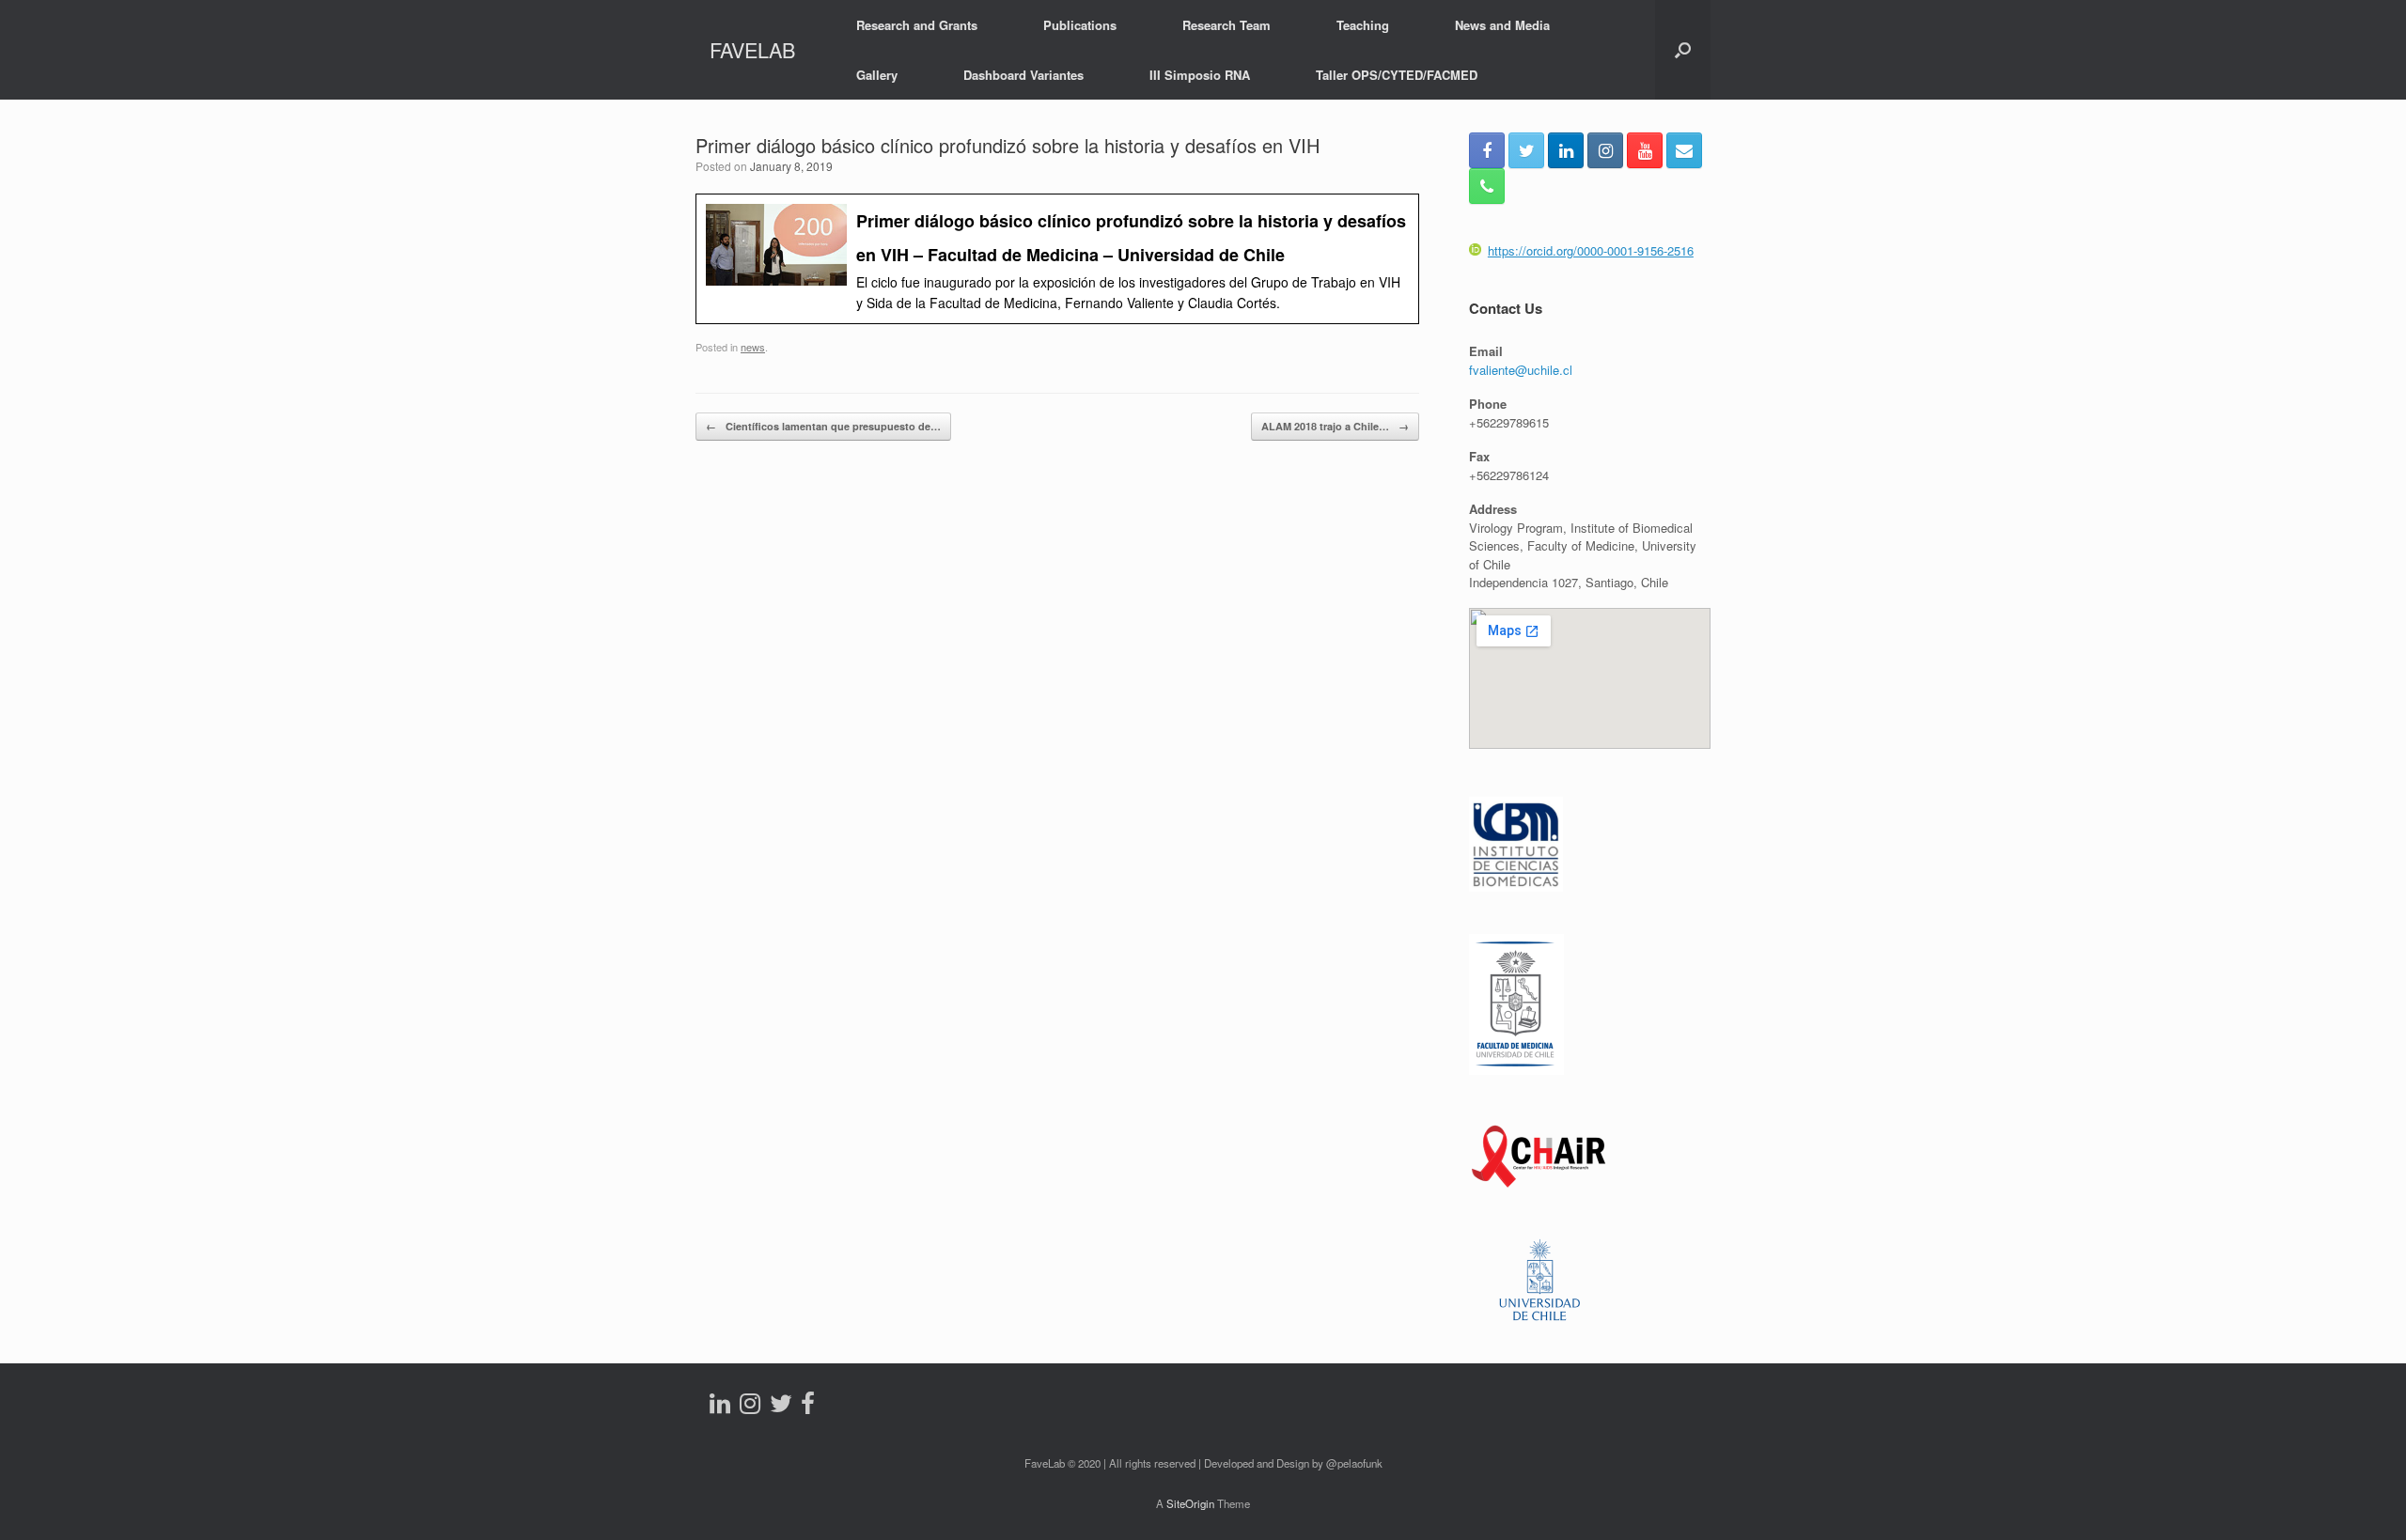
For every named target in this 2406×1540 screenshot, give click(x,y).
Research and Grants (917, 25)
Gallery (877, 75)
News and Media (1502, 25)
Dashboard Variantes (1023, 75)
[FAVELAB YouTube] (1645, 150)
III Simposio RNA (1200, 75)
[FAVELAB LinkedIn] (1566, 150)
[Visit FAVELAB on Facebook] (808, 1407)
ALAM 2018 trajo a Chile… (1335, 426)
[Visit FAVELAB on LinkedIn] (720, 1407)
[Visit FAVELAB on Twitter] (781, 1407)
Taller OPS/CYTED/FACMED (1397, 75)
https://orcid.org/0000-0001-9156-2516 (1591, 250)
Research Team (1226, 25)
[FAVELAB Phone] (1487, 186)
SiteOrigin (1190, 1503)
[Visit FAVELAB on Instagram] (750, 1407)
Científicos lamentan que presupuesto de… (823, 426)
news (753, 347)
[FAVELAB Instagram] (1605, 150)
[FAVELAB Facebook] (1487, 150)
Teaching (1363, 25)
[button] (1683, 50)
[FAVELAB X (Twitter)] (1526, 150)
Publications (1080, 25)
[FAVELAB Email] (1684, 150)
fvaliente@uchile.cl (1521, 370)
